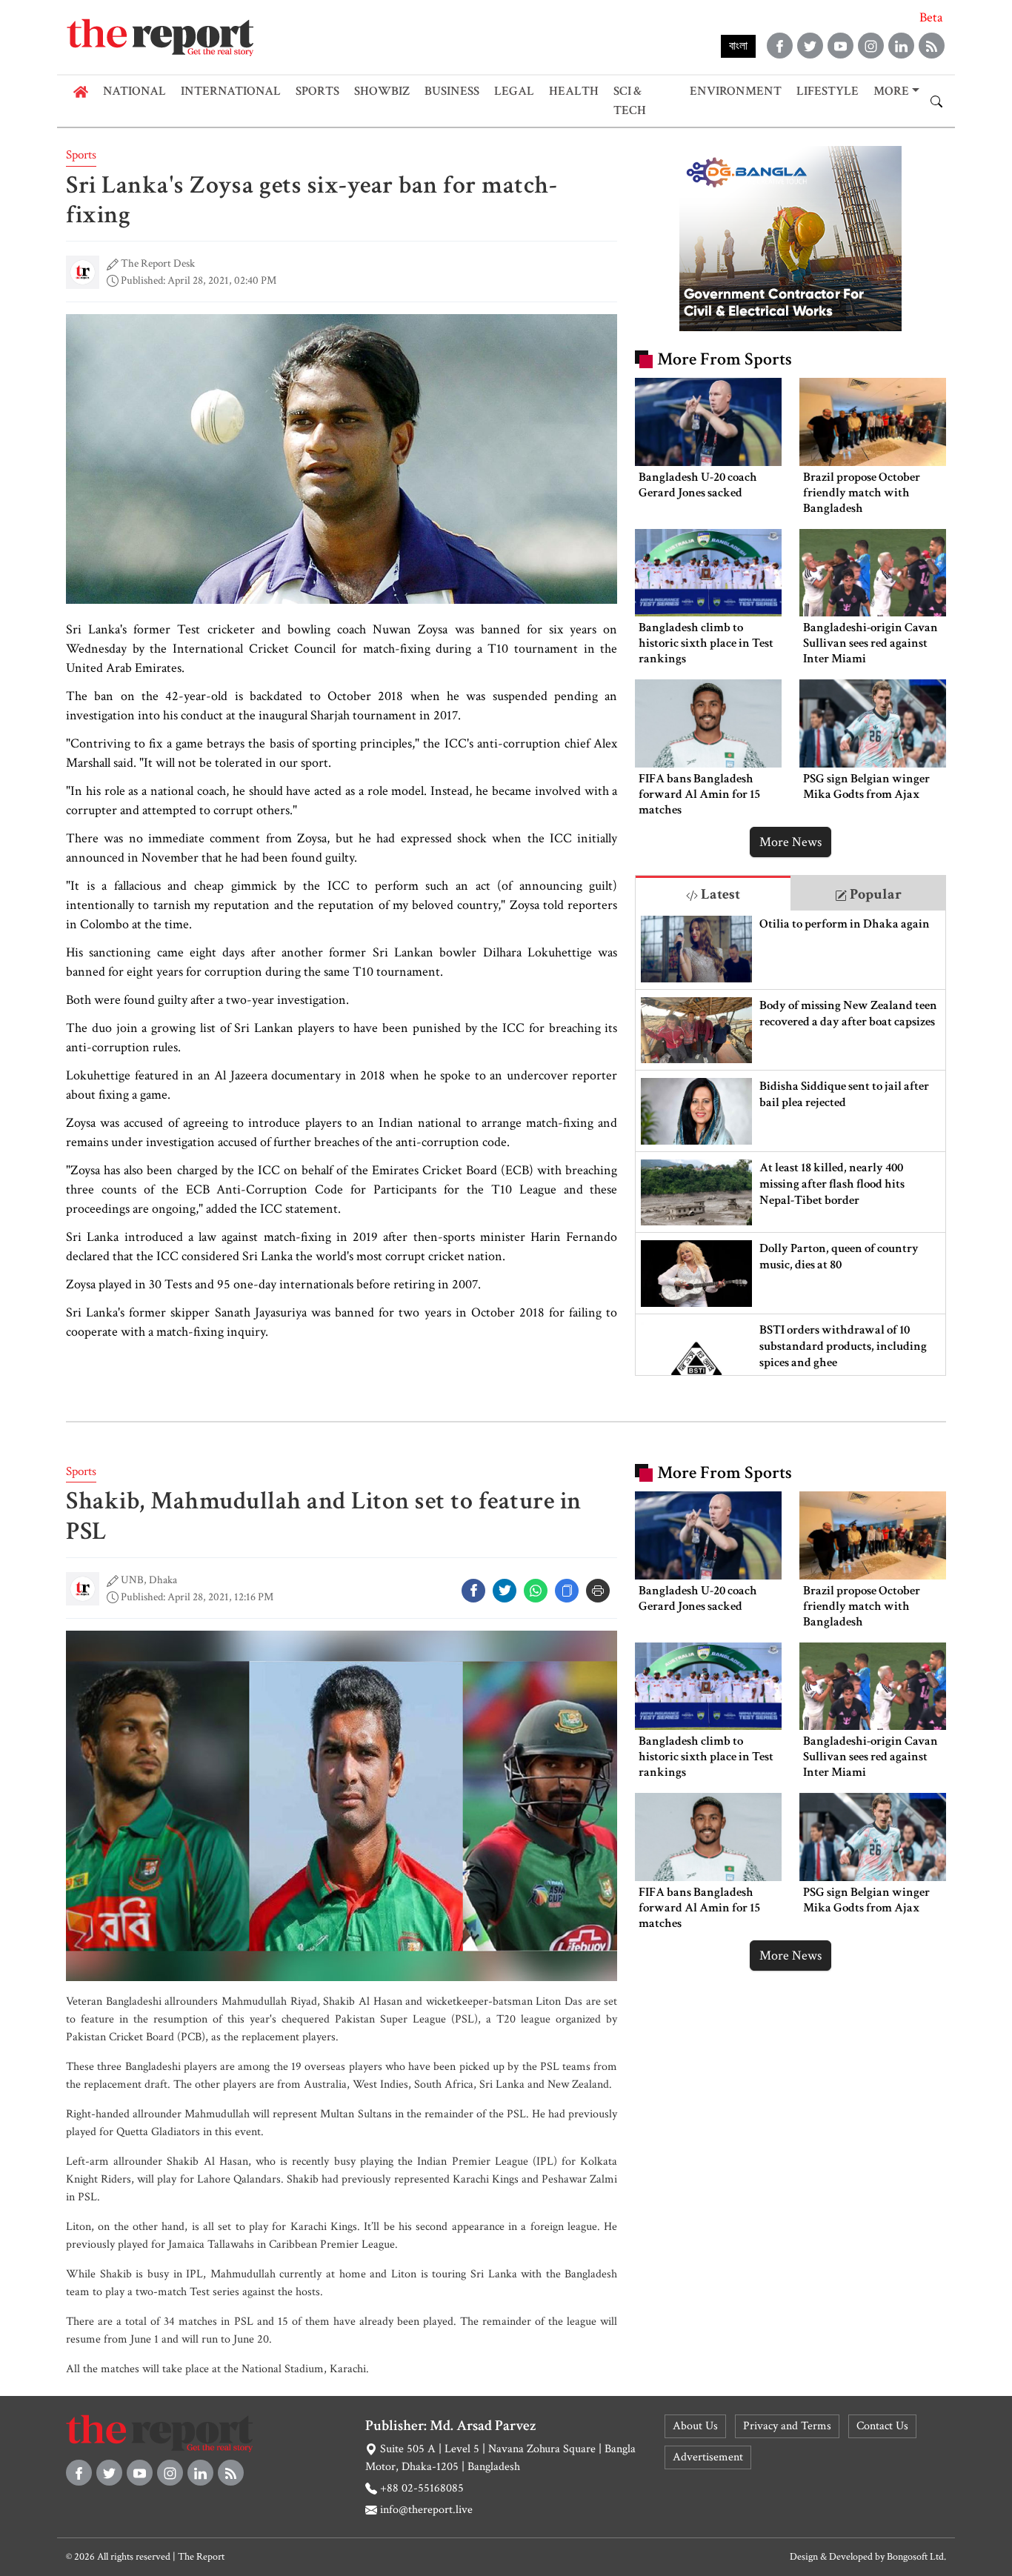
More (891, 91)
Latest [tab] (719, 894)
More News (790, 842)
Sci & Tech (630, 101)
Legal (514, 91)
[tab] (713, 893)
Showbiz (382, 91)
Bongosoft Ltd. (916, 2557)
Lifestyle (828, 91)
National (134, 91)
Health (574, 91)
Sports (317, 91)
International (231, 91)
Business (452, 91)
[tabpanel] (790, 1143)
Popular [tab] (874, 894)
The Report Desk (158, 263)
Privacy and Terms (787, 2426)
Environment (736, 91)
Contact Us (882, 2426)
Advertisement (708, 2457)
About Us (695, 2426)
